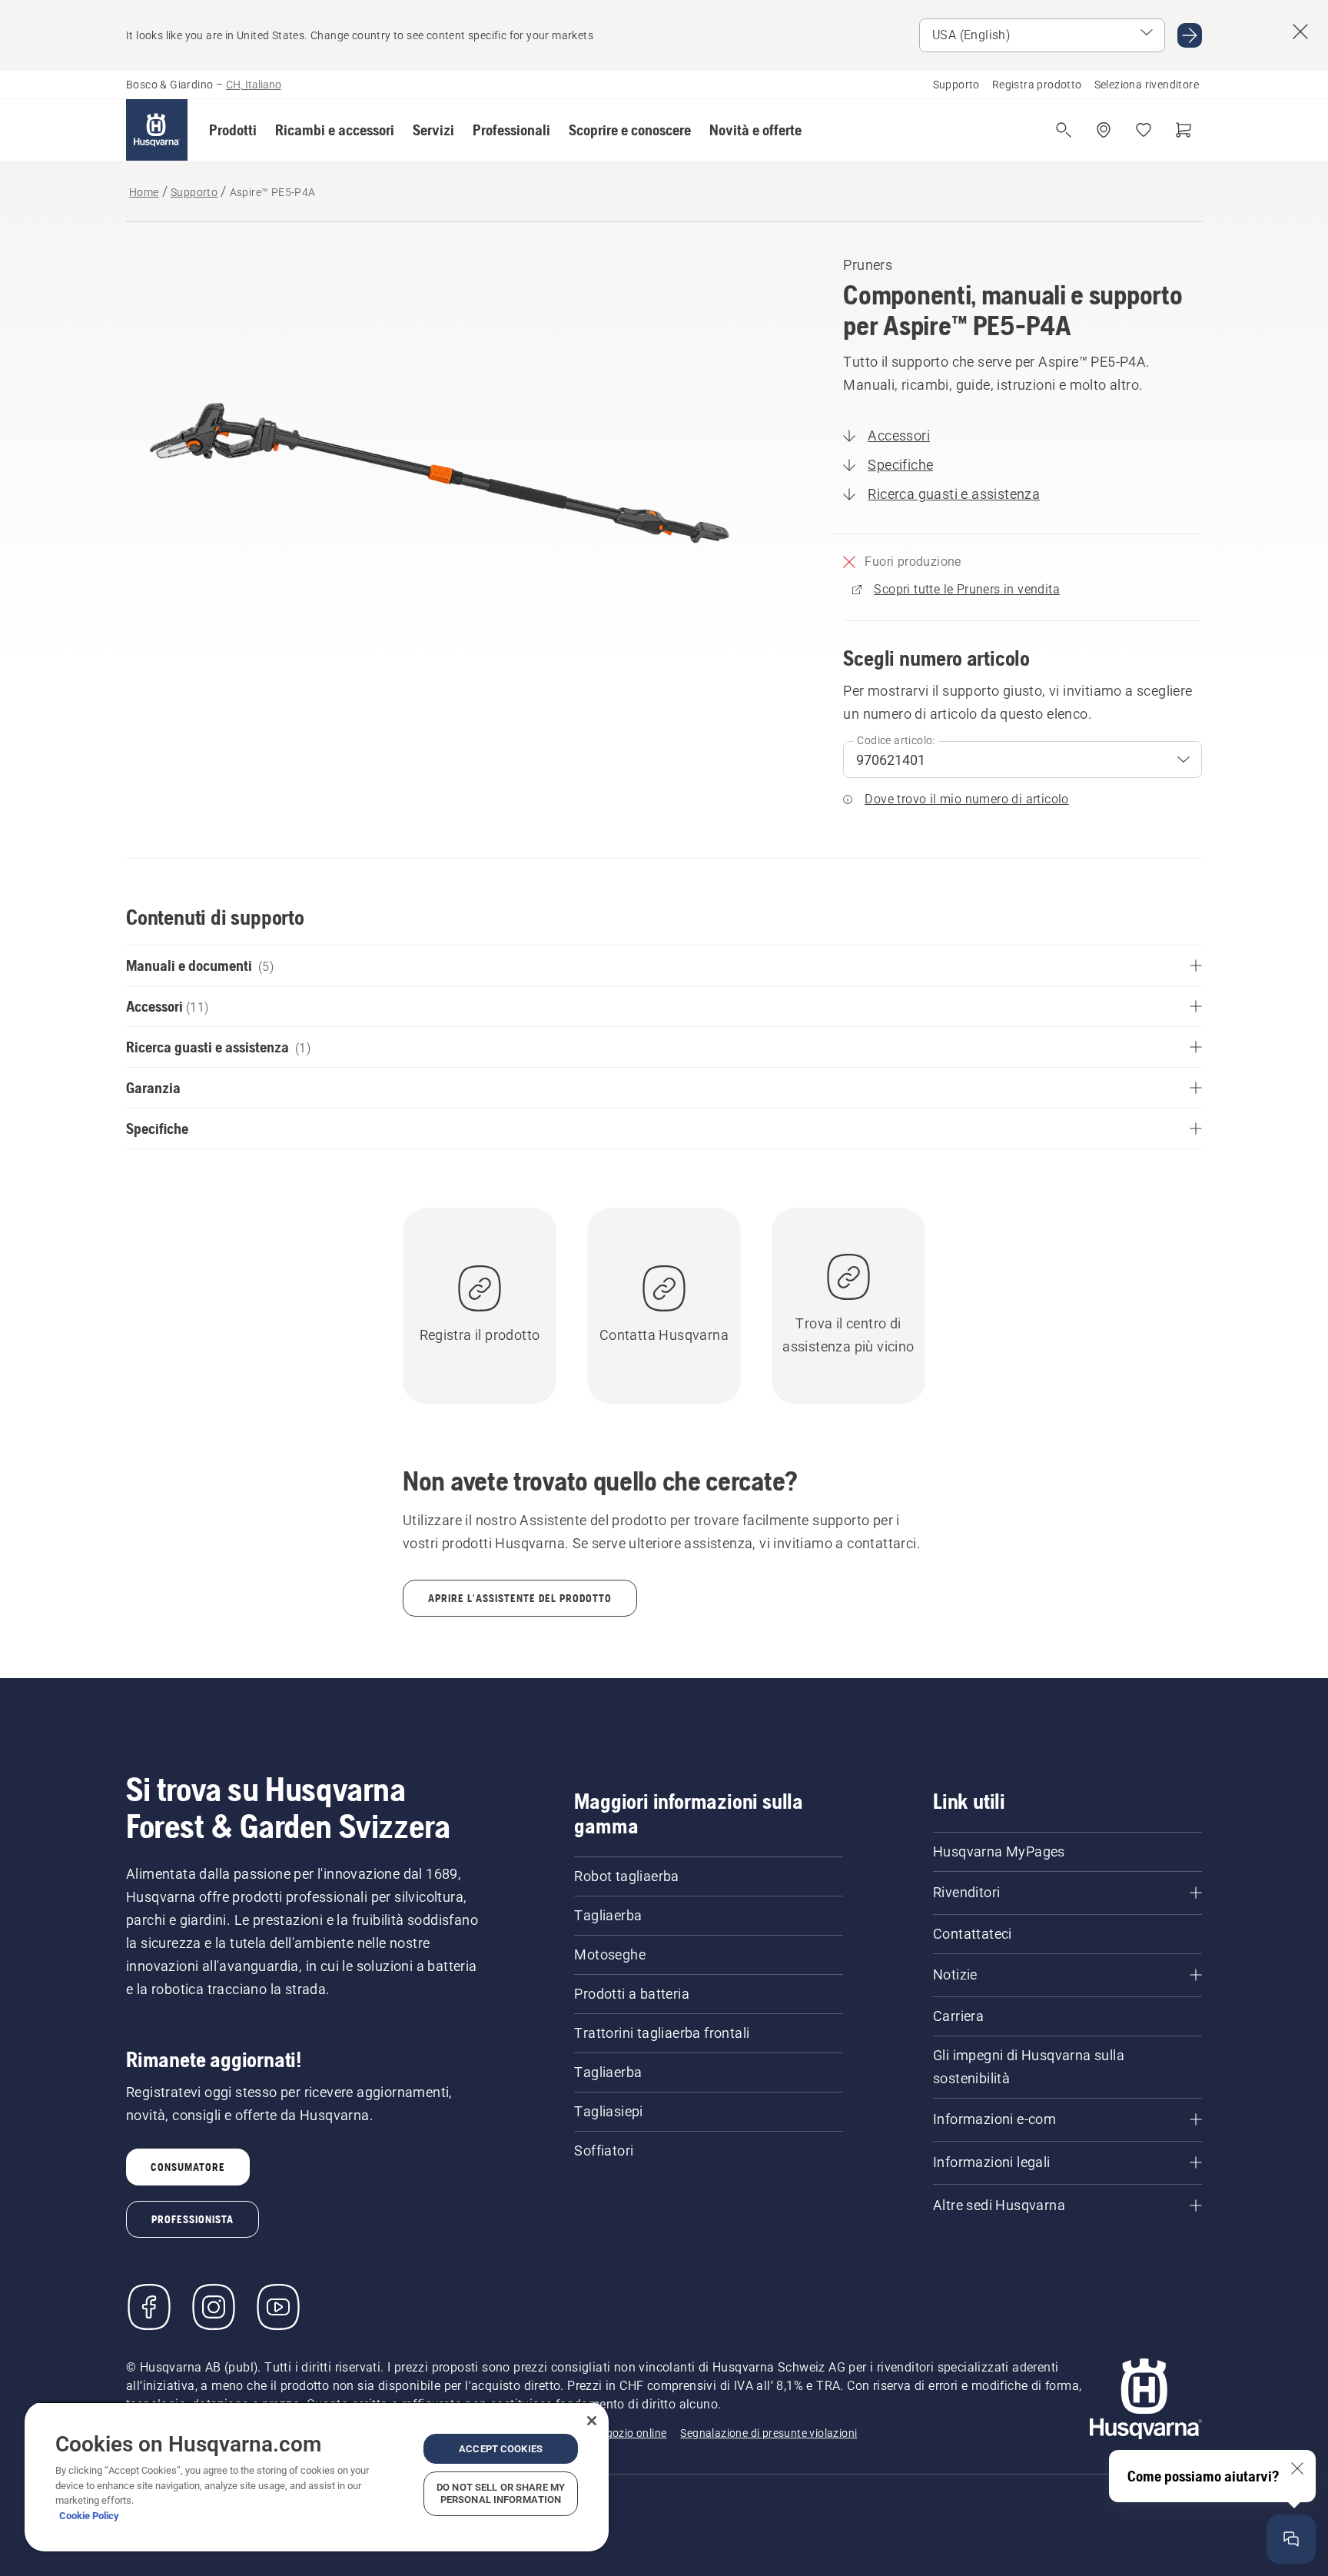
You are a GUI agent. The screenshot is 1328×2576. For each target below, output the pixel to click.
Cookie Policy (89, 2516)
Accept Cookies (501, 2449)
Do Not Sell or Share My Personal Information (501, 2493)
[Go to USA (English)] (1190, 35)
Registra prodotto (1037, 85)
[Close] (592, 2421)
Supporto (956, 85)
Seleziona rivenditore (1147, 85)
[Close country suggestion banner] (1300, 32)
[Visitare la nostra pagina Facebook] (149, 2307)
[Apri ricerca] (1064, 130)
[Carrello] (1184, 130)
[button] (233, 130)
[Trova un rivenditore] (1104, 130)
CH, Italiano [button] (254, 85)
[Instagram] (214, 2307)
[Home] (157, 130)
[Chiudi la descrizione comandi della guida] (1297, 2468)
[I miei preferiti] (1144, 130)
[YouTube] (278, 2307)
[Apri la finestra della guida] (1291, 2539)
